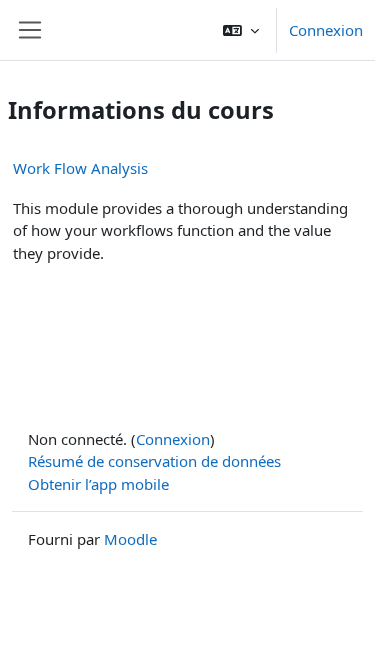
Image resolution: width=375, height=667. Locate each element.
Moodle (130, 539)
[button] (241, 30)
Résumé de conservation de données (154, 461)
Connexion (326, 30)
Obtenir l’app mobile (98, 484)
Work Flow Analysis (80, 168)
